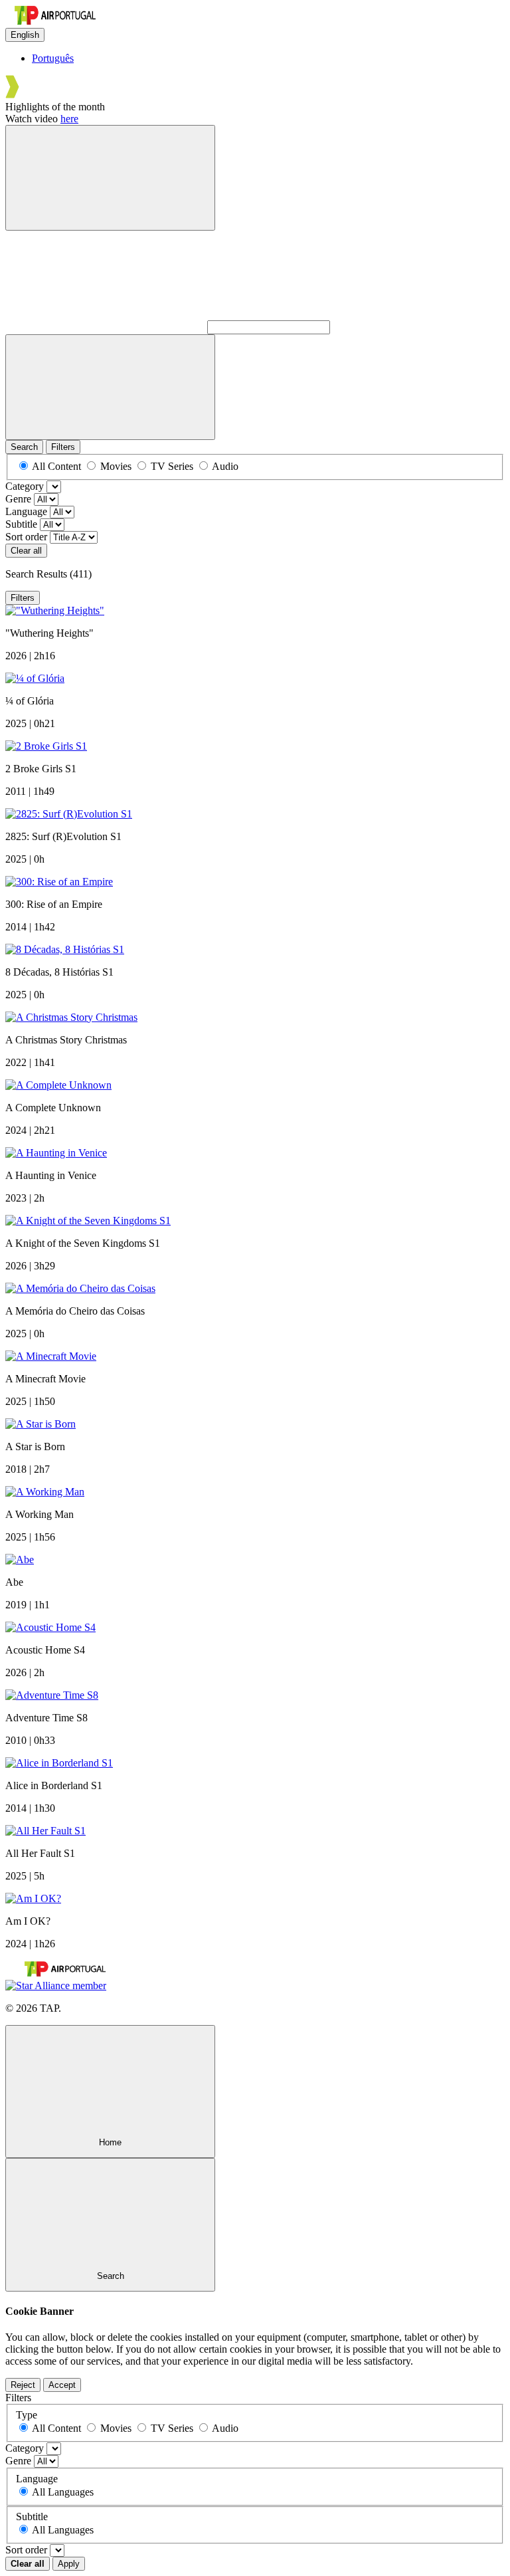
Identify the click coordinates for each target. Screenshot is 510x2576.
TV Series (172, 466)
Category (25, 486)
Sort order (26, 537)
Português (53, 58)
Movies (116, 466)
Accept (62, 2385)
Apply (69, 2564)
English (25, 35)
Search (24, 447)
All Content (56, 466)
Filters (63, 447)
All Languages (63, 2492)
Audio (225, 466)
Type (27, 2415)
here (69, 119)
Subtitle (21, 524)
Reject (23, 2385)
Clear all (26, 551)
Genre (18, 499)
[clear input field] (110, 387)
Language (26, 511)
